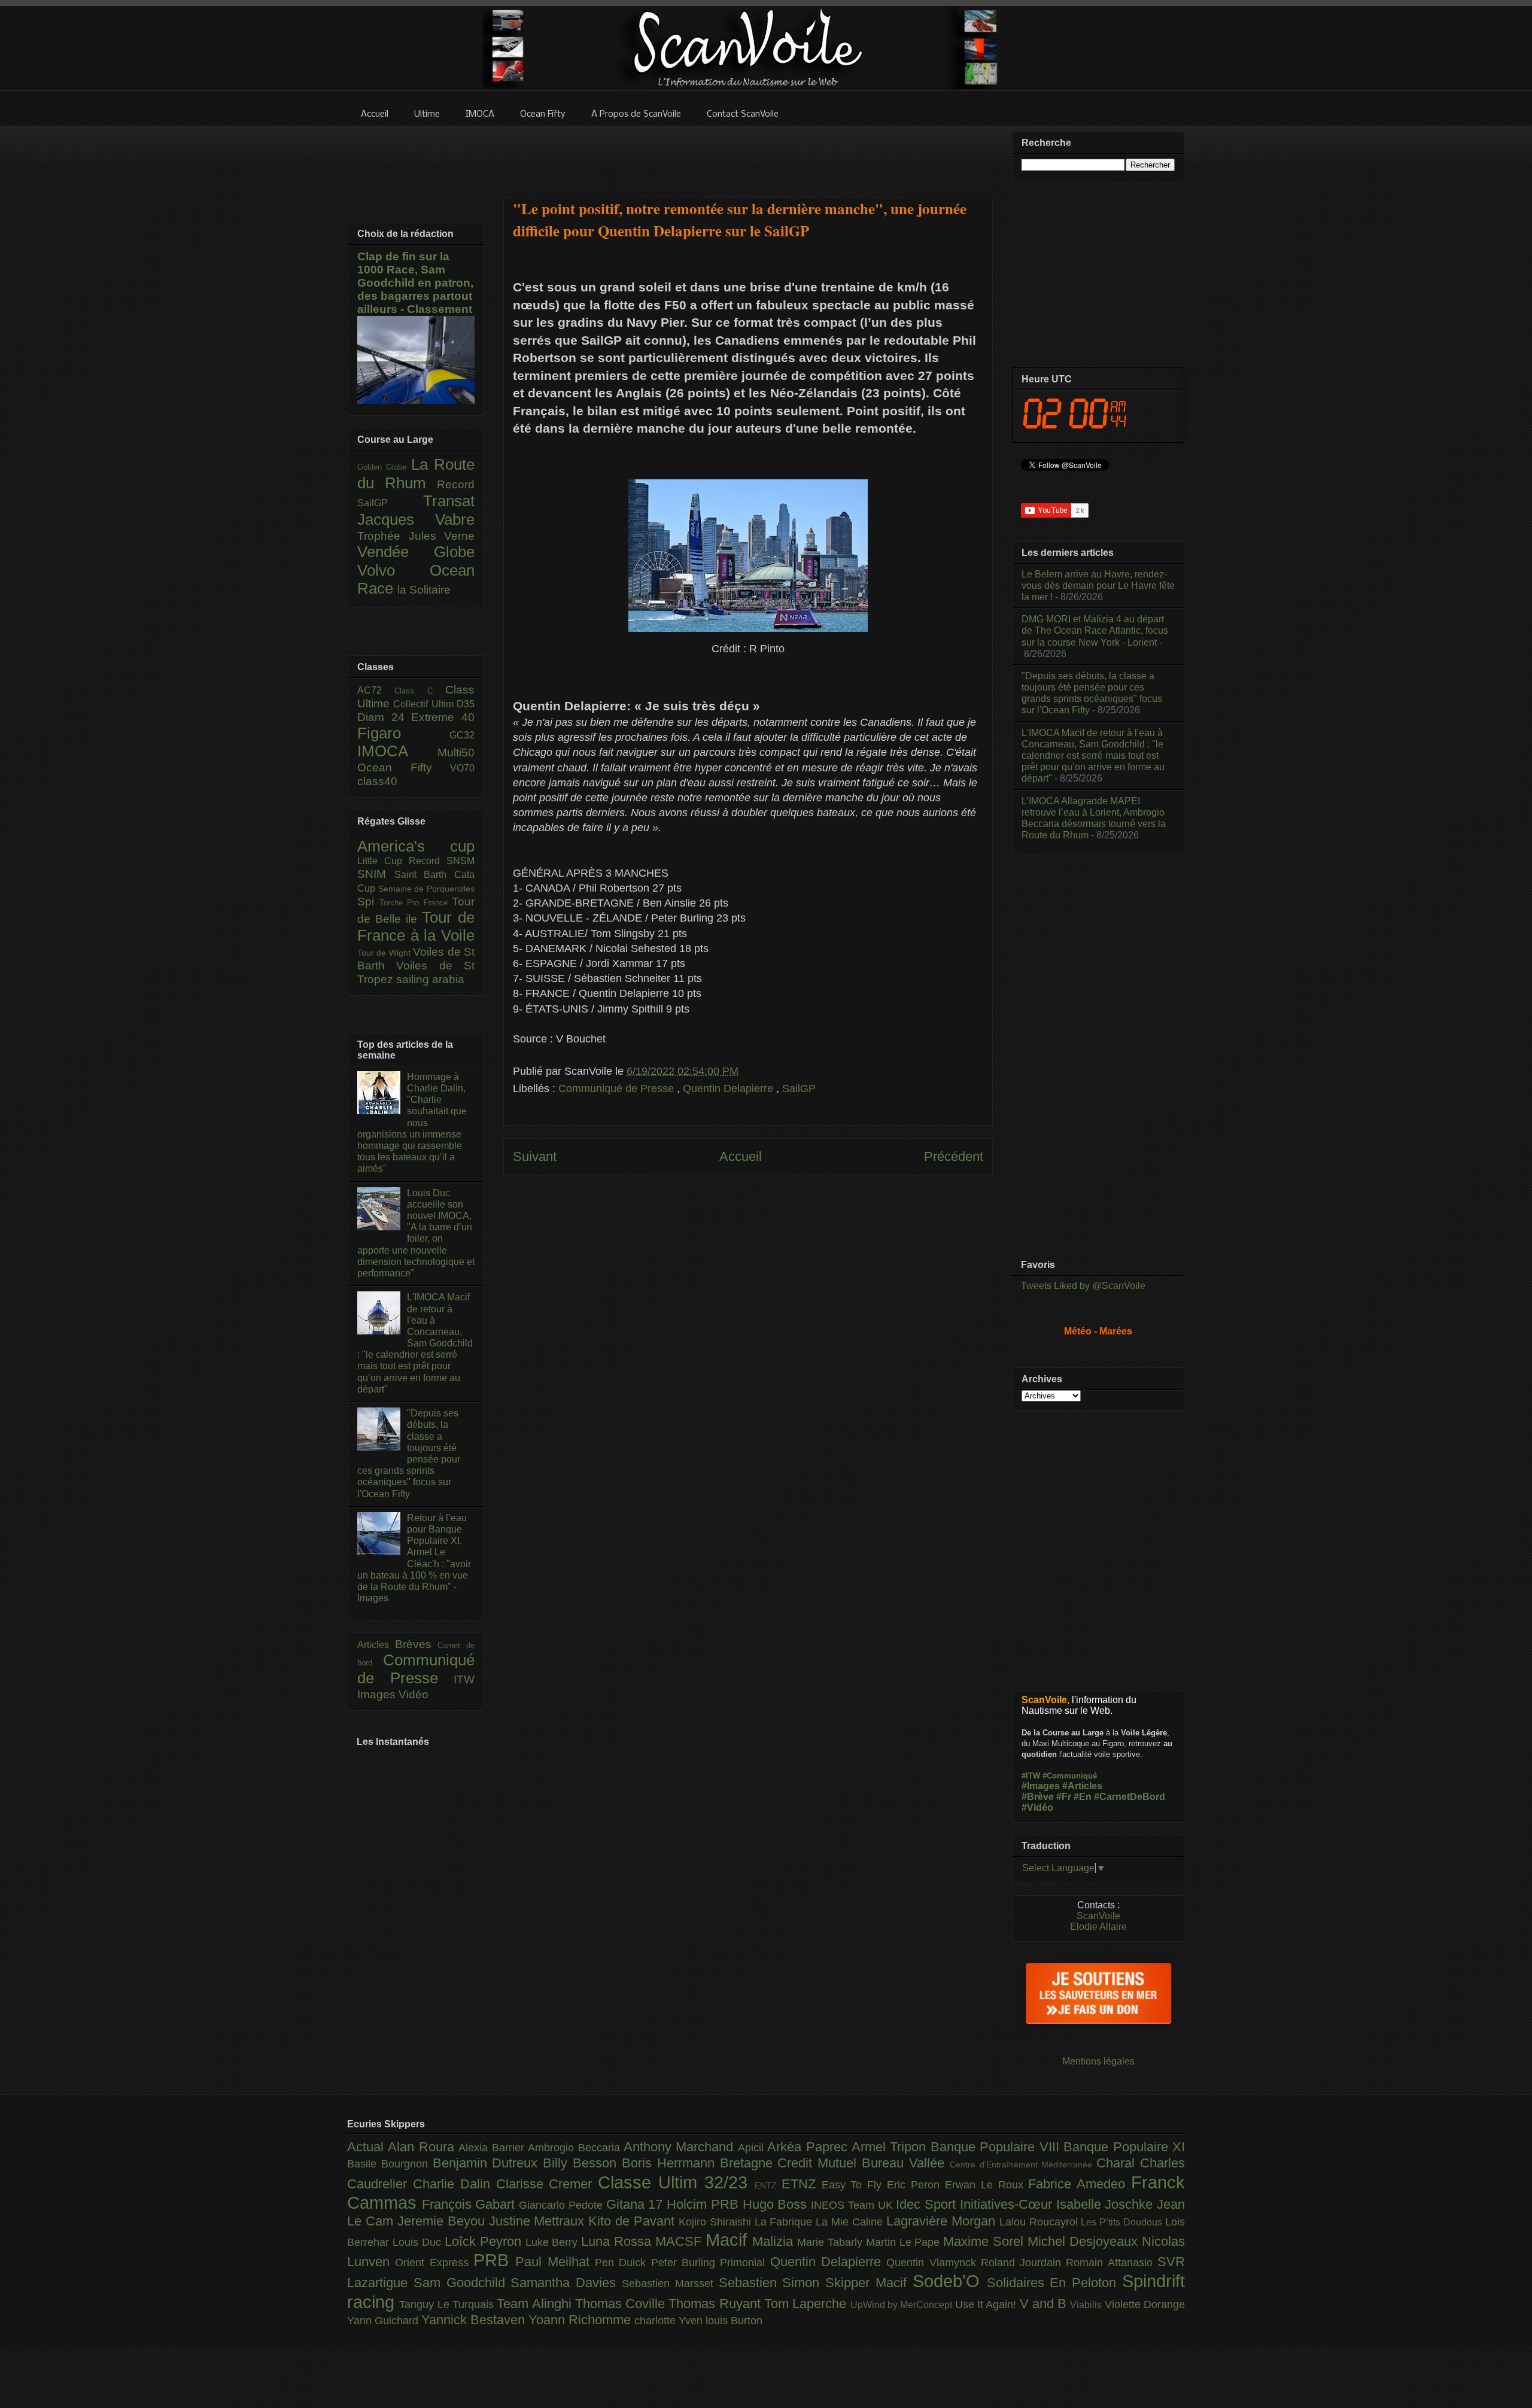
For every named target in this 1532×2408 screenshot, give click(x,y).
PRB (494, 2260)
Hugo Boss (777, 2204)
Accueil (741, 1156)
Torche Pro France (416, 903)
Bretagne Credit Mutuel (791, 2163)
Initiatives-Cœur (1008, 2204)
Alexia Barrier (493, 2148)
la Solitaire (424, 590)
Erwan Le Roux (987, 2185)
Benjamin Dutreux (488, 2163)
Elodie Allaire (1098, 1927)
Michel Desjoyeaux (1085, 2241)
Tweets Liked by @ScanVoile (1083, 1286)
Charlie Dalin (455, 2184)
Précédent (954, 1156)
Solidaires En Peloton (1054, 2283)
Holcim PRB (704, 2204)
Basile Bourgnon (390, 2164)
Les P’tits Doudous (1123, 2222)
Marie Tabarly (832, 2242)
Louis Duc (419, 2242)
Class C (420, 691)
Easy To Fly (855, 2185)
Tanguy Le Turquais (448, 2304)
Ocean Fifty (404, 767)
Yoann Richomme (581, 2320)
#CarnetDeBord (1130, 1797)
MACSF (680, 2241)
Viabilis (1087, 2304)
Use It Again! (987, 2304)
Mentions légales (1098, 2061)
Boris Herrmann (671, 2163)
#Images (1041, 1786)
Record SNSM (442, 861)
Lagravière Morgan (943, 2221)
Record (456, 484)
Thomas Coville (622, 2304)
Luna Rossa (618, 2241)
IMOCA (397, 751)
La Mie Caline (851, 2222)
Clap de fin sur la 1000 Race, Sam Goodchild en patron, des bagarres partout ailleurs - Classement (415, 283)
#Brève (1038, 1797)
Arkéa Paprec (809, 2147)
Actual (367, 2147)
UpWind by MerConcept (903, 2304)
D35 (466, 704)
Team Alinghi (536, 2304)
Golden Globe (384, 467)
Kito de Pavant (633, 2221)
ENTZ (768, 2185)
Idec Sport (928, 2204)
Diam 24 (384, 717)
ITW (464, 1679)
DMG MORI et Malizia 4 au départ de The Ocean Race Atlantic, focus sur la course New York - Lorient (1095, 630)
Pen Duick (623, 2263)
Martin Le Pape (905, 2242)
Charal (1118, 2163)
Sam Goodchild (462, 2283)
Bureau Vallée (906, 2163)
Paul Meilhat (555, 2262)
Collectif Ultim (425, 704)
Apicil (753, 2148)
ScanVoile (1098, 1916)
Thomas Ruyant (716, 2304)
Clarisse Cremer (547, 2184)
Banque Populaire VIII (997, 2147)
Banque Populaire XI (1124, 2147)
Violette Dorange (1145, 2304)
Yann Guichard (384, 2321)
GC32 (462, 735)
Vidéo (414, 1694)
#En (1083, 1797)
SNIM (376, 874)
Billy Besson (582, 2163)
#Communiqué (1070, 1776)
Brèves (417, 1644)
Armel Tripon (891, 2147)
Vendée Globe (416, 552)
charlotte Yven (670, 2321)
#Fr (1064, 1797)
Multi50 (456, 752)
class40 (377, 781)
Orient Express (434, 2263)
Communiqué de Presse (618, 1089)
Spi (368, 902)
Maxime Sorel (985, 2241)
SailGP (799, 1089)
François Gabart (470, 2204)
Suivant (535, 1156)
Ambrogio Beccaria (576, 2148)
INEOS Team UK (853, 2205)
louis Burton (734, 2321)
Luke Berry (554, 2242)
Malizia (775, 2241)
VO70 (462, 768)
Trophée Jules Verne (416, 536)
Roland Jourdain (1024, 2263)
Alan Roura (423, 2147)
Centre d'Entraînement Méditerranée (1023, 2164)
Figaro (403, 733)
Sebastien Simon (772, 2283)
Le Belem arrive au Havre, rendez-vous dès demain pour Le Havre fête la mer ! (1098, 586)
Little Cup (383, 861)
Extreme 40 (443, 717)
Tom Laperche (807, 2304)
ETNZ (802, 2184)
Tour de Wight (385, 953)
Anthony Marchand (681, 2147)
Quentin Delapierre (729, 1089)
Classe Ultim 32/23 (676, 2182)
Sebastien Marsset (670, 2284)
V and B (1045, 2304)
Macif (729, 2240)
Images (378, 1694)
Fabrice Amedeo (1080, 2184)
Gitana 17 (636, 2204)
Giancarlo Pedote (562, 2205)
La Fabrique (785, 2222)
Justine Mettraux (539, 2221)
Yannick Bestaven (475, 2320)
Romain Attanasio (1112, 2263)
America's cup (416, 846)
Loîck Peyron (485, 2241)
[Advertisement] (748, 154)
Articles (376, 1645)
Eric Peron (916, 2185)
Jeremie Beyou (443, 2221)
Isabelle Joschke (1107, 2204)
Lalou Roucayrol (1040, 2222)
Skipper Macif (869, 2283)
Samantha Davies (566, 2283)
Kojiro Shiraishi (717, 2222)
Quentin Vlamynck (934, 2263)
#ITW (1031, 1776)
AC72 (376, 690)
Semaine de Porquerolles (426, 889)
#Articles (1082, 1786)
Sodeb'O (950, 2281)
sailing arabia (430, 979)
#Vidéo (1037, 1807)
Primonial (745, 2263)
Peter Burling (686, 2263)
